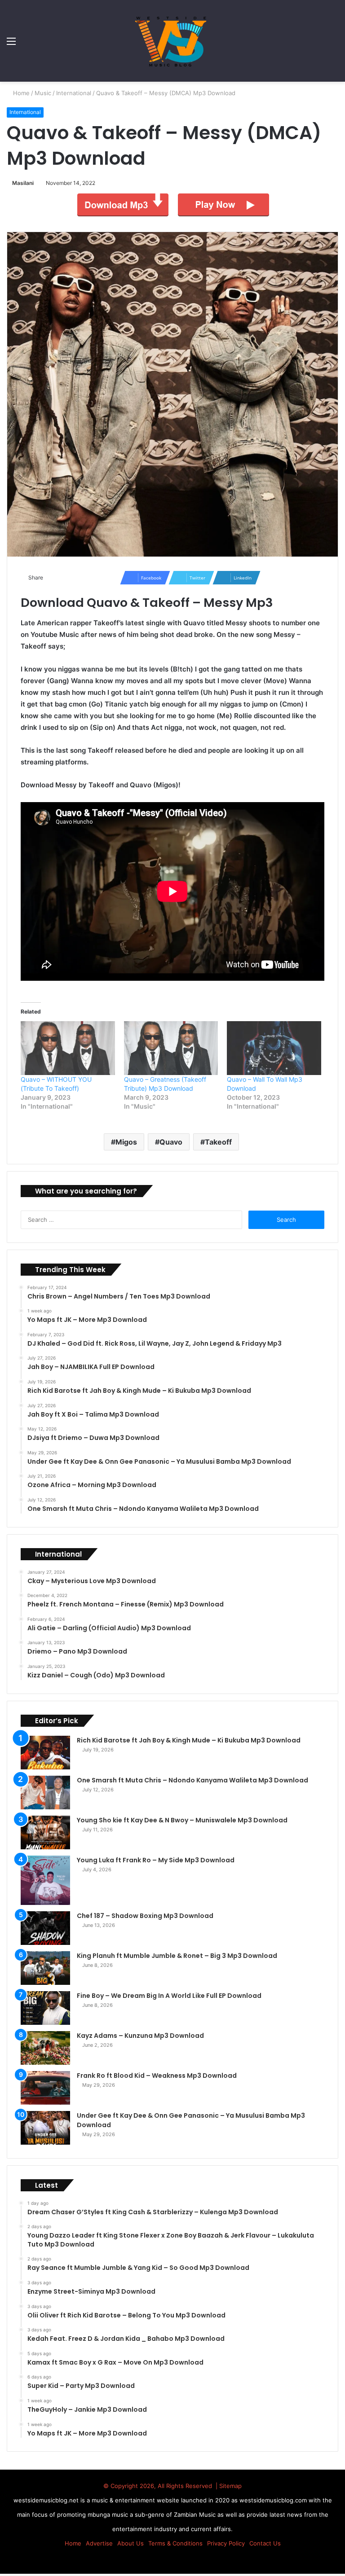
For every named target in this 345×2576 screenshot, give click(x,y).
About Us (130, 2543)
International (75, 93)
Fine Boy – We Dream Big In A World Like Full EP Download (169, 1996)
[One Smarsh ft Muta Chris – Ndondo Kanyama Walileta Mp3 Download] (45, 1793)
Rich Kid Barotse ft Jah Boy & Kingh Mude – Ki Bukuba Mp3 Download (189, 1740)
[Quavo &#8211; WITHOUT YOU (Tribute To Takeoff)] (68, 1048)
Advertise (99, 2543)
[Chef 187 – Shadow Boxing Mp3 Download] (45, 1928)
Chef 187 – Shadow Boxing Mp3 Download (145, 1916)
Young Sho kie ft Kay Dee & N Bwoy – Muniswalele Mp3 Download (182, 1820)
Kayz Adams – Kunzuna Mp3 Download (140, 2036)
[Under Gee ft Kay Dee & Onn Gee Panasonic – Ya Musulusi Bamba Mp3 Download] (45, 2128)
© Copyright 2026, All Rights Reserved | (161, 2486)
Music (44, 93)
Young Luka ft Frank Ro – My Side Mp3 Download (156, 1860)
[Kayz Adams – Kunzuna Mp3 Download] (45, 2048)
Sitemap (230, 2486)
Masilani (24, 183)
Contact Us (265, 2543)
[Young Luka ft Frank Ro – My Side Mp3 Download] (45, 1880)
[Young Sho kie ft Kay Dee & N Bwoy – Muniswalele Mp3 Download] (45, 1832)
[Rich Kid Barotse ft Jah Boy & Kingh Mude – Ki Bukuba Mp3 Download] (45, 1753)
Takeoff (218, 1142)
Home (21, 93)
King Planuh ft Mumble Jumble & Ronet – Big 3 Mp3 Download (177, 1956)
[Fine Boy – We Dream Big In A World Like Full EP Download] (45, 2008)
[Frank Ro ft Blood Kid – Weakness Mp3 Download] (45, 2088)
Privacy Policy (226, 2543)
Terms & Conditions (175, 2543)
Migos (126, 1142)
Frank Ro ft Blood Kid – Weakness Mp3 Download (157, 2076)
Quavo (171, 1142)
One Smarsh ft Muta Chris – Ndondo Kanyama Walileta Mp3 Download (192, 1780)
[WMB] (172, 41)
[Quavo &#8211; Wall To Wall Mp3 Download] (274, 1048)
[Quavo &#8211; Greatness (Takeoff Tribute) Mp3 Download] (171, 1048)
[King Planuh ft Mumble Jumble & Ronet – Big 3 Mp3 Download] (45, 1968)
